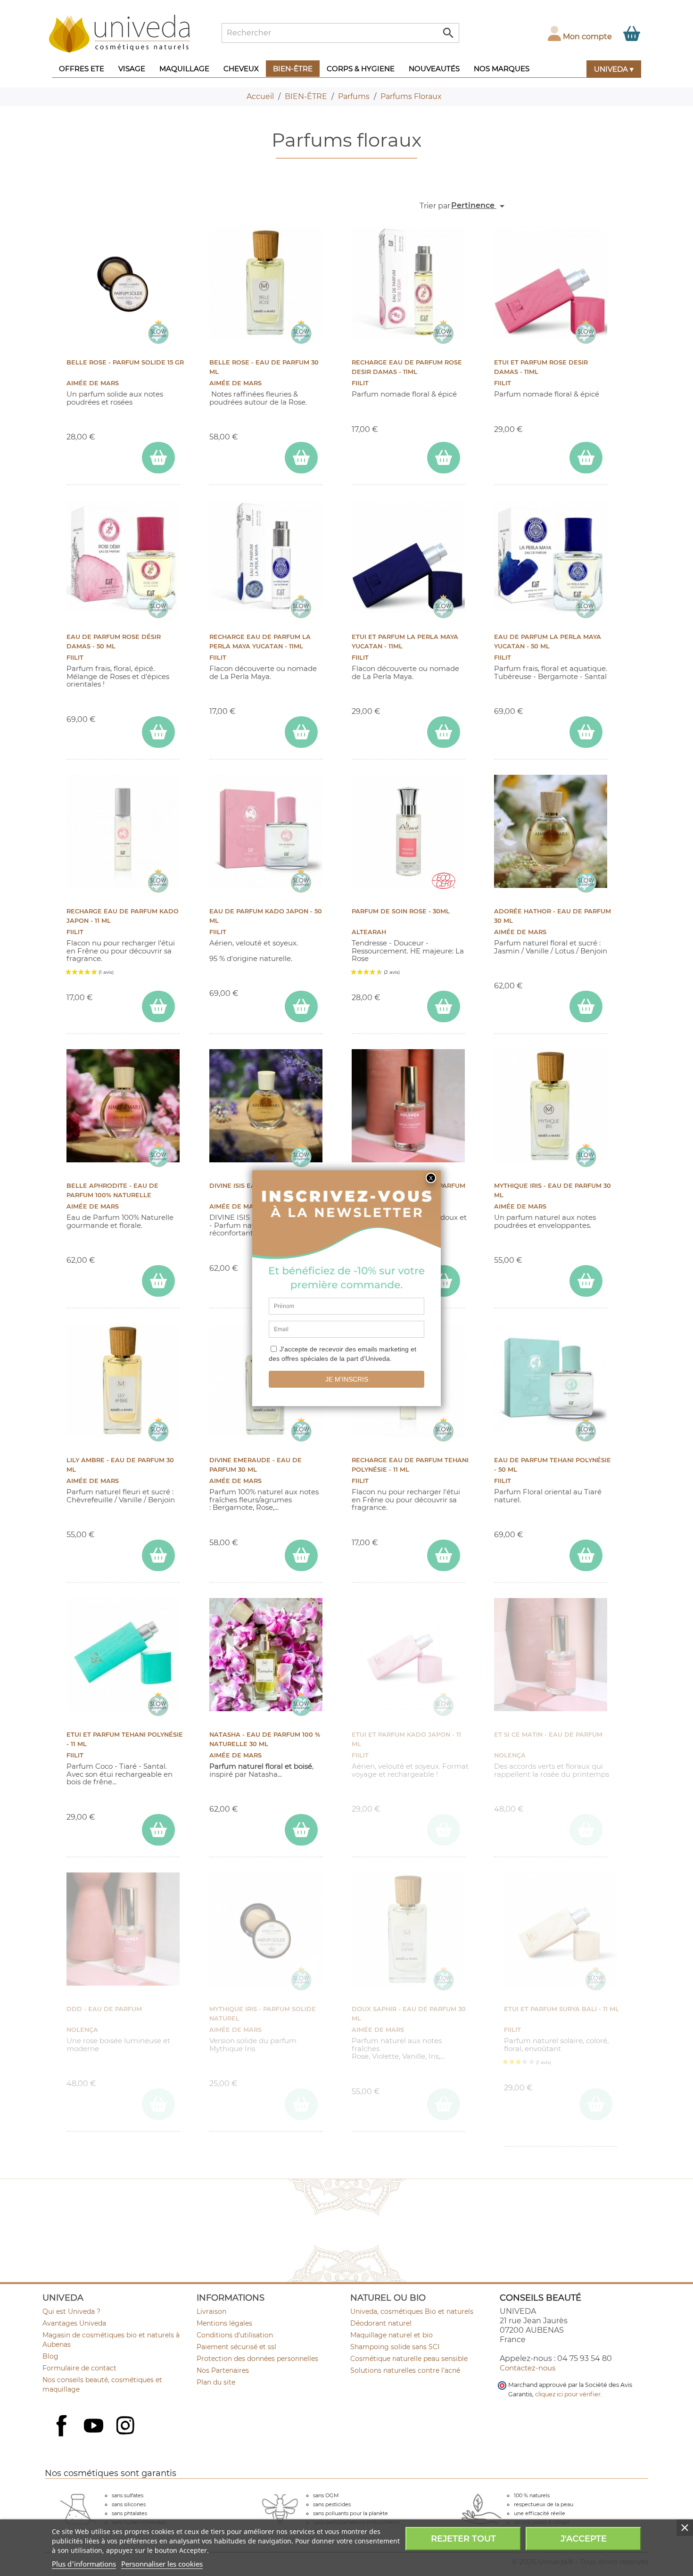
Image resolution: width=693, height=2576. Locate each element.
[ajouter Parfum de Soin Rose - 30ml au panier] (444, 1006)
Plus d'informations (84, 2564)
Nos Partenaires (223, 2370)
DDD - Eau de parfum (104, 2009)
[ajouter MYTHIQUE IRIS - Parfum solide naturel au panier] (301, 2104)
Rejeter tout (463, 2539)
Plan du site (216, 2382)
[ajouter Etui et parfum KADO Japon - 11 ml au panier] (444, 1830)
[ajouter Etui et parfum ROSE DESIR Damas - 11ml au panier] (586, 458)
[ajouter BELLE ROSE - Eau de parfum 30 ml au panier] (301, 458)
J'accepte (584, 2539)
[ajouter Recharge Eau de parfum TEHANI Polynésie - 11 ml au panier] (444, 1555)
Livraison (211, 2311)
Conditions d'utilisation (235, 2335)
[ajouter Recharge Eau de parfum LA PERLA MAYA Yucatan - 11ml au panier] (301, 732)
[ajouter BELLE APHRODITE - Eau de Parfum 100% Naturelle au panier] (158, 1281)
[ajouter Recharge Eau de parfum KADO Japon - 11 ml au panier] (158, 1006)
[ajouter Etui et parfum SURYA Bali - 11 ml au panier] (596, 2104)
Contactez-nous (528, 2368)
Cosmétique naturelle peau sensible (409, 2359)
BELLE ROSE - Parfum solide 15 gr (125, 362)
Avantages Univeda (74, 2323)
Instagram (126, 2427)
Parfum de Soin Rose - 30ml (401, 911)
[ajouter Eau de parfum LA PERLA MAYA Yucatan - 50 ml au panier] (586, 732)
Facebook (63, 2436)
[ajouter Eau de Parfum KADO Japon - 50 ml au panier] (301, 1006)
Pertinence (479, 206)
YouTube (95, 2427)
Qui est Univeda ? (71, 2311)
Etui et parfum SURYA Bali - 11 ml (561, 2009)
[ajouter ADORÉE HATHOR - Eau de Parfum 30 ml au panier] (586, 1006)
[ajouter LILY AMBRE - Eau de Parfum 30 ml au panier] (158, 1555)
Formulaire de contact (79, 2368)
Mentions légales (224, 2323)
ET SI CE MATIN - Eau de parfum (548, 1735)
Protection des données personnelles (257, 2359)
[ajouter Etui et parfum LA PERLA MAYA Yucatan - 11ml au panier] (444, 732)
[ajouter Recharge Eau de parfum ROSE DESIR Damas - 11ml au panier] (444, 458)
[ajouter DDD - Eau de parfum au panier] (158, 2104)
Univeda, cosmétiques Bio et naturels (412, 2311)
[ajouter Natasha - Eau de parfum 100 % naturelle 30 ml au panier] (301, 1830)
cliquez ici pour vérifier (568, 2394)
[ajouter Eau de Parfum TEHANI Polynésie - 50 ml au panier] (586, 1555)
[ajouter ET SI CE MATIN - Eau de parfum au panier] (586, 1830)
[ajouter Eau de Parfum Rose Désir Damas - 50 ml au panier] (158, 732)
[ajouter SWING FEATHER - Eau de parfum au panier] (444, 1281)
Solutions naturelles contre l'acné (405, 2370)
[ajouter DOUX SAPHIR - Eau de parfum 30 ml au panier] (444, 2104)
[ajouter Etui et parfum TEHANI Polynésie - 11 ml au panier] (158, 1830)
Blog (50, 2356)
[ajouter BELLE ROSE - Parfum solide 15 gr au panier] (158, 458)
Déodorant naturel (381, 2323)
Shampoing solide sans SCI (395, 2347)
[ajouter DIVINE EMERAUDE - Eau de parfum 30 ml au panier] (301, 1555)
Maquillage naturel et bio (392, 2335)
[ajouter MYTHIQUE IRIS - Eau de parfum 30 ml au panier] (586, 1281)
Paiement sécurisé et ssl (236, 2347)
